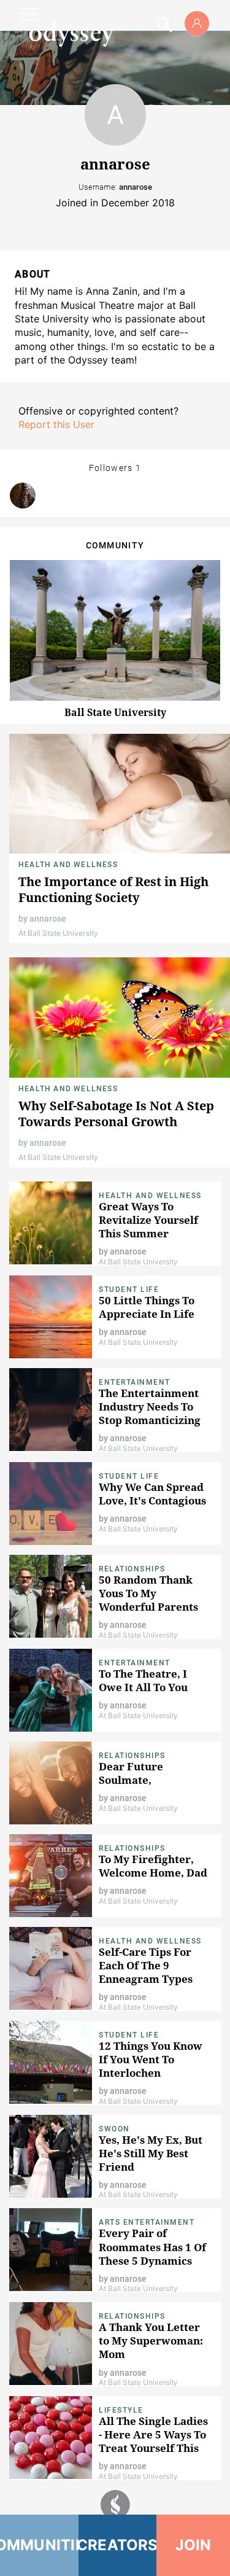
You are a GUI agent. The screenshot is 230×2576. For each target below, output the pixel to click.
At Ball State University (58, 933)
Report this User (56, 424)
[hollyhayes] (23, 496)
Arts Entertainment (147, 2222)
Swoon (114, 2129)
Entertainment (135, 1382)
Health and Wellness (68, 865)
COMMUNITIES (39, 2545)
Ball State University (115, 712)
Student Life (129, 1290)
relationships (132, 1756)
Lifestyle (121, 2410)
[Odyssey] (71, 34)
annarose (48, 919)
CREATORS (118, 2545)
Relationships (132, 1569)
